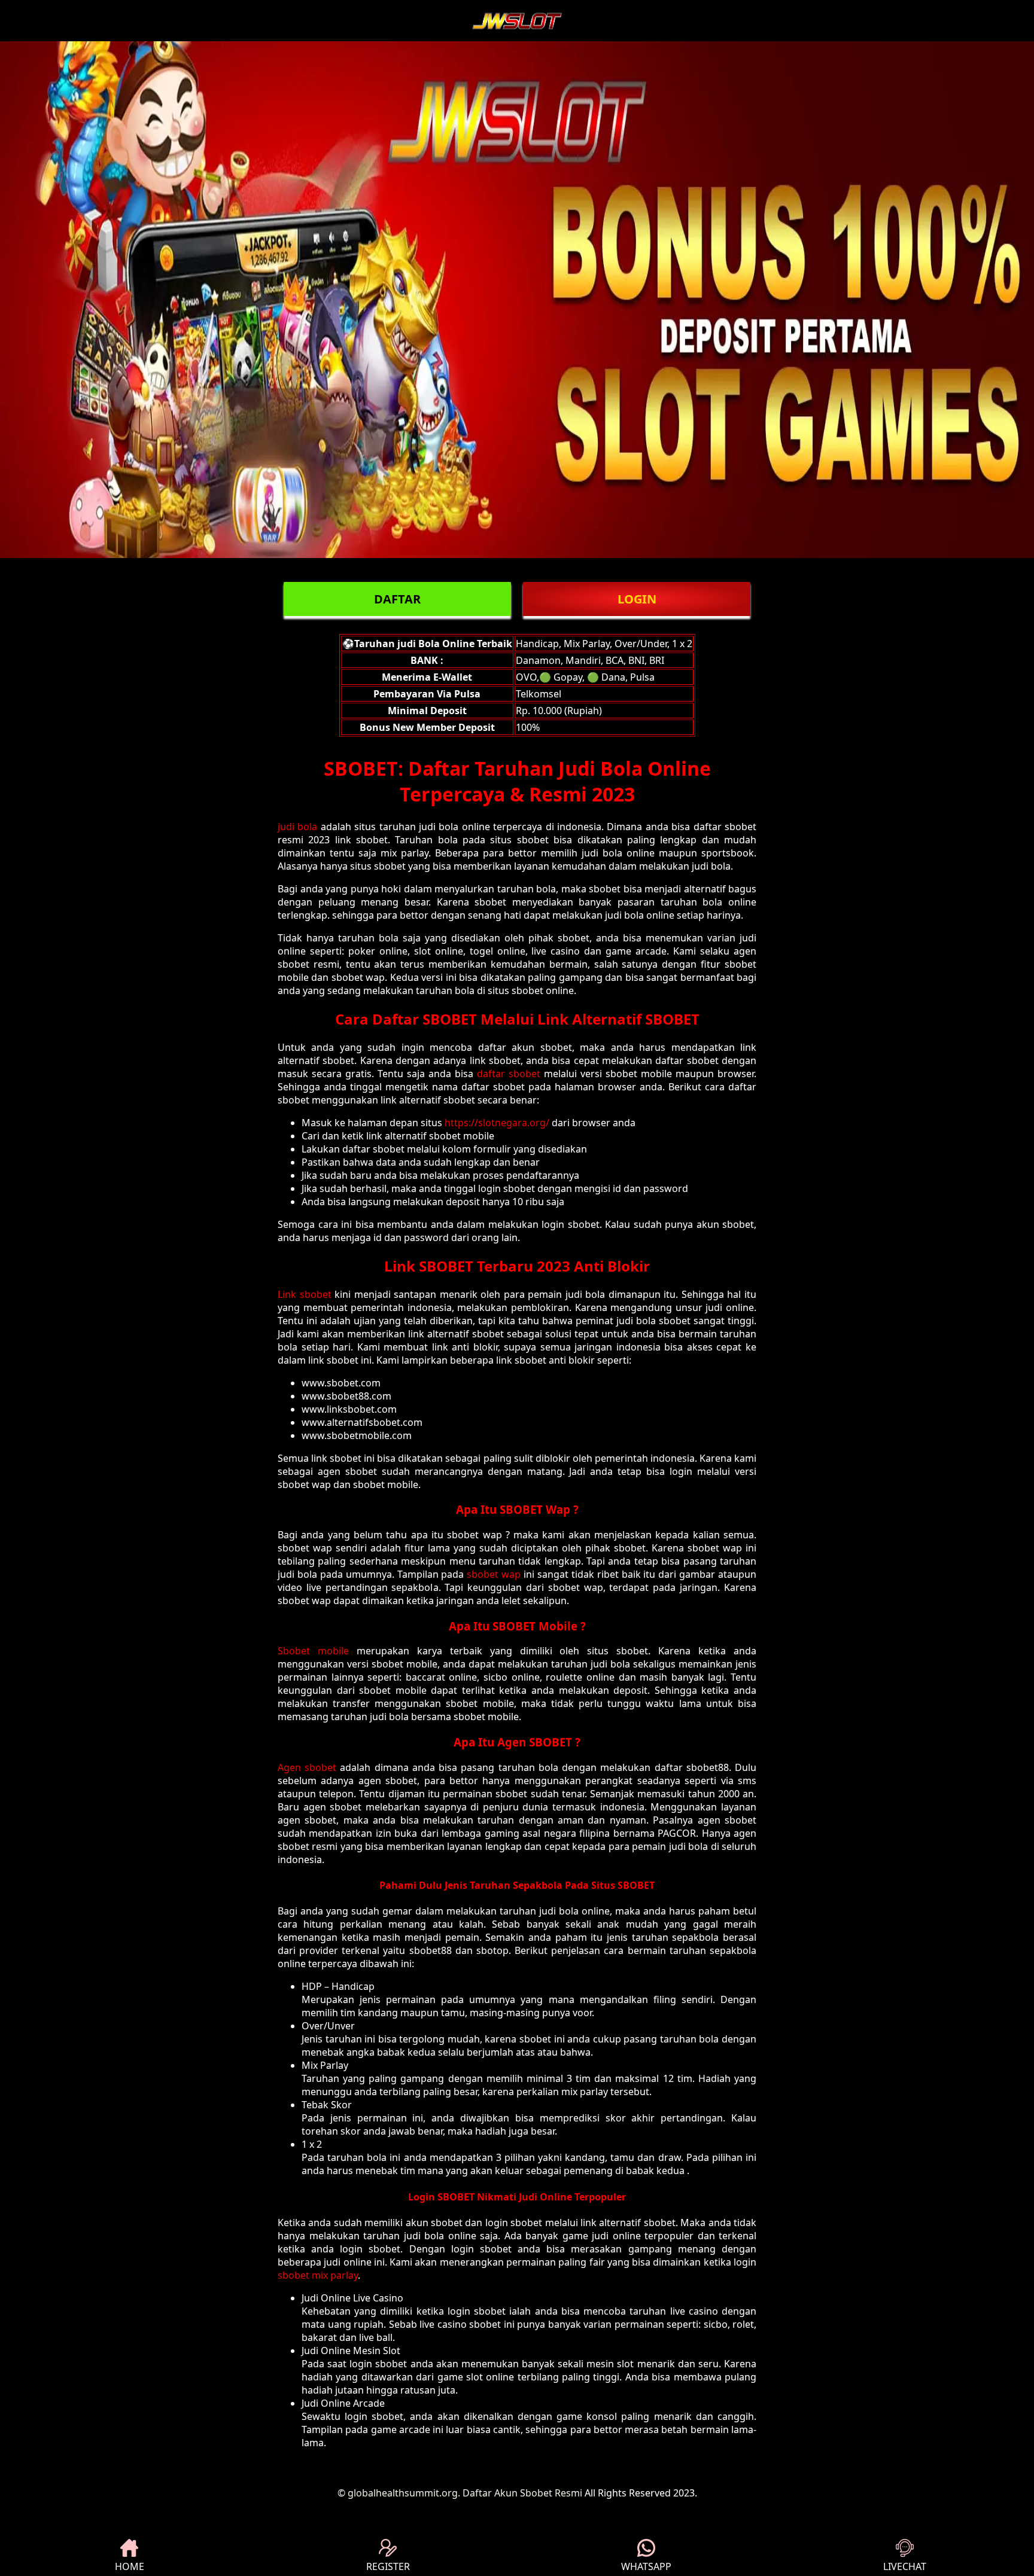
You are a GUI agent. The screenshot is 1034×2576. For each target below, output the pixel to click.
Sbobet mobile (313, 1651)
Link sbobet (305, 1294)
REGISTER (388, 2566)
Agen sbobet (307, 1767)
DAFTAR (397, 599)
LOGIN (637, 599)
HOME (130, 2566)
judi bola (297, 827)
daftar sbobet (509, 1074)
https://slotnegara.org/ (497, 1123)
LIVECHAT (905, 2566)
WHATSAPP (646, 2566)
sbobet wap (494, 1574)
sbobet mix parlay (318, 2275)
